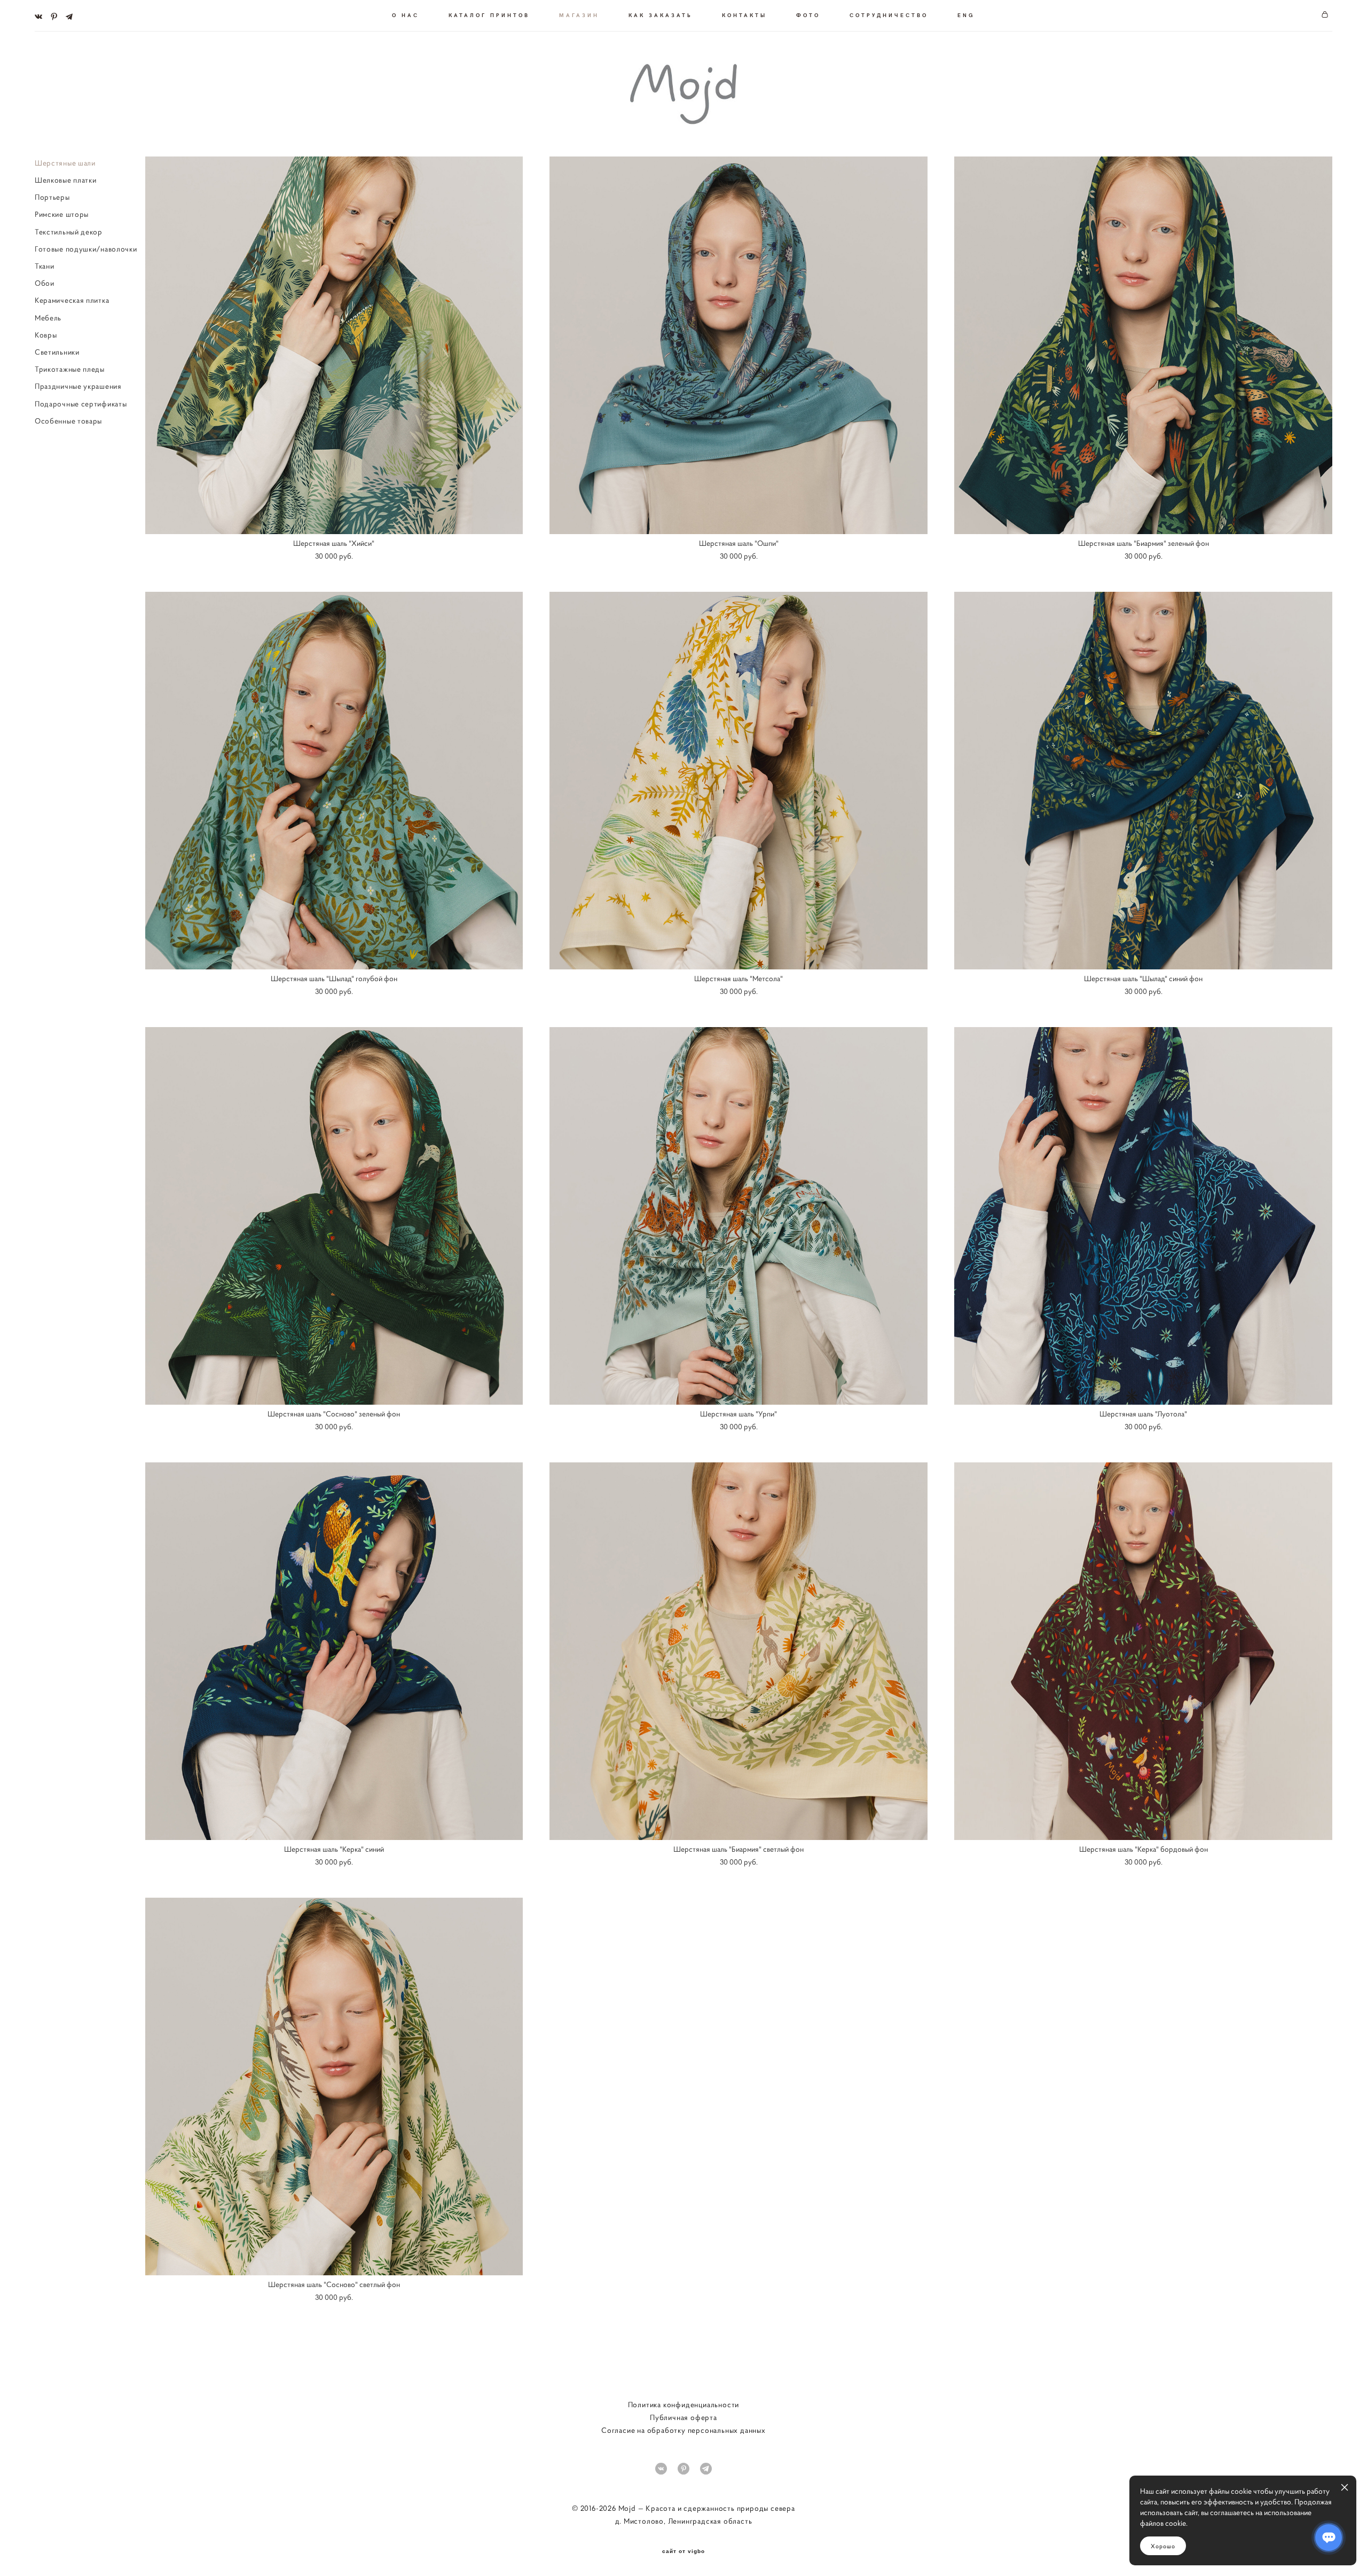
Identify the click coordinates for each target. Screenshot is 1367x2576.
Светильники (57, 352)
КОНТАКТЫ (744, 15)
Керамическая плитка (72, 300)
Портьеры (52, 197)
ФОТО (808, 15)
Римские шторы (62, 214)
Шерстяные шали (65, 163)
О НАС (406, 15)
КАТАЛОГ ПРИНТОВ (489, 15)
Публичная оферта (683, 2417)
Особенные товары (68, 421)
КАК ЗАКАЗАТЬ (661, 15)
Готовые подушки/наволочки (86, 249)
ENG (966, 15)
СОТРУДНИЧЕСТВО (889, 15)
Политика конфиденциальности (684, 2405)
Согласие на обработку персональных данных (683, 2430)
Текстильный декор (69, 232)
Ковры (46, 335)
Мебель (48, 318)
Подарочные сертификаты (81, 404)
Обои (45, 283)
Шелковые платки (66, 180)
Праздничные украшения (78, 386)
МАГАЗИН (579, 15)
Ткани (45, 266)
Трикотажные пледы (70, 369)
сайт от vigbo (683, 2551)
